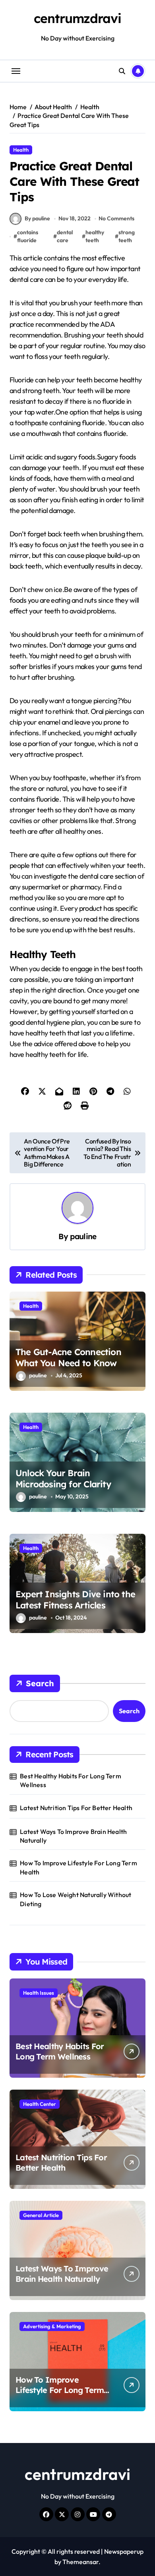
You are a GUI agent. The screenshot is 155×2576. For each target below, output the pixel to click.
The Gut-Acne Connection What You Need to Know (68, 1358)
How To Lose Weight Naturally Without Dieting (76, 1899)
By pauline (37, 218)
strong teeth (127, 236)
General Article (41, 2215)
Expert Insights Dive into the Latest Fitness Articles (75, 1600)
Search (40, 1683)
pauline (83, 1236)
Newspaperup (124, 2551)
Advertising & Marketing (52, 2326)
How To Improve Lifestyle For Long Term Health (78, 1867)
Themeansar (80, 2562)
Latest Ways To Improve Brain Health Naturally (73, 1836)
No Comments (116, 218)
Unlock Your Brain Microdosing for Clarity (63, 1479)
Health (21, 150)
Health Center (40, 2104)
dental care (65, 236)
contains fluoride (28, 236)
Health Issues (39, 1993)
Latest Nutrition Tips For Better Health (76, 1808)
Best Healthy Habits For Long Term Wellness (71, 1780)
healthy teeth (95, 236)
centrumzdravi (77, 18)
